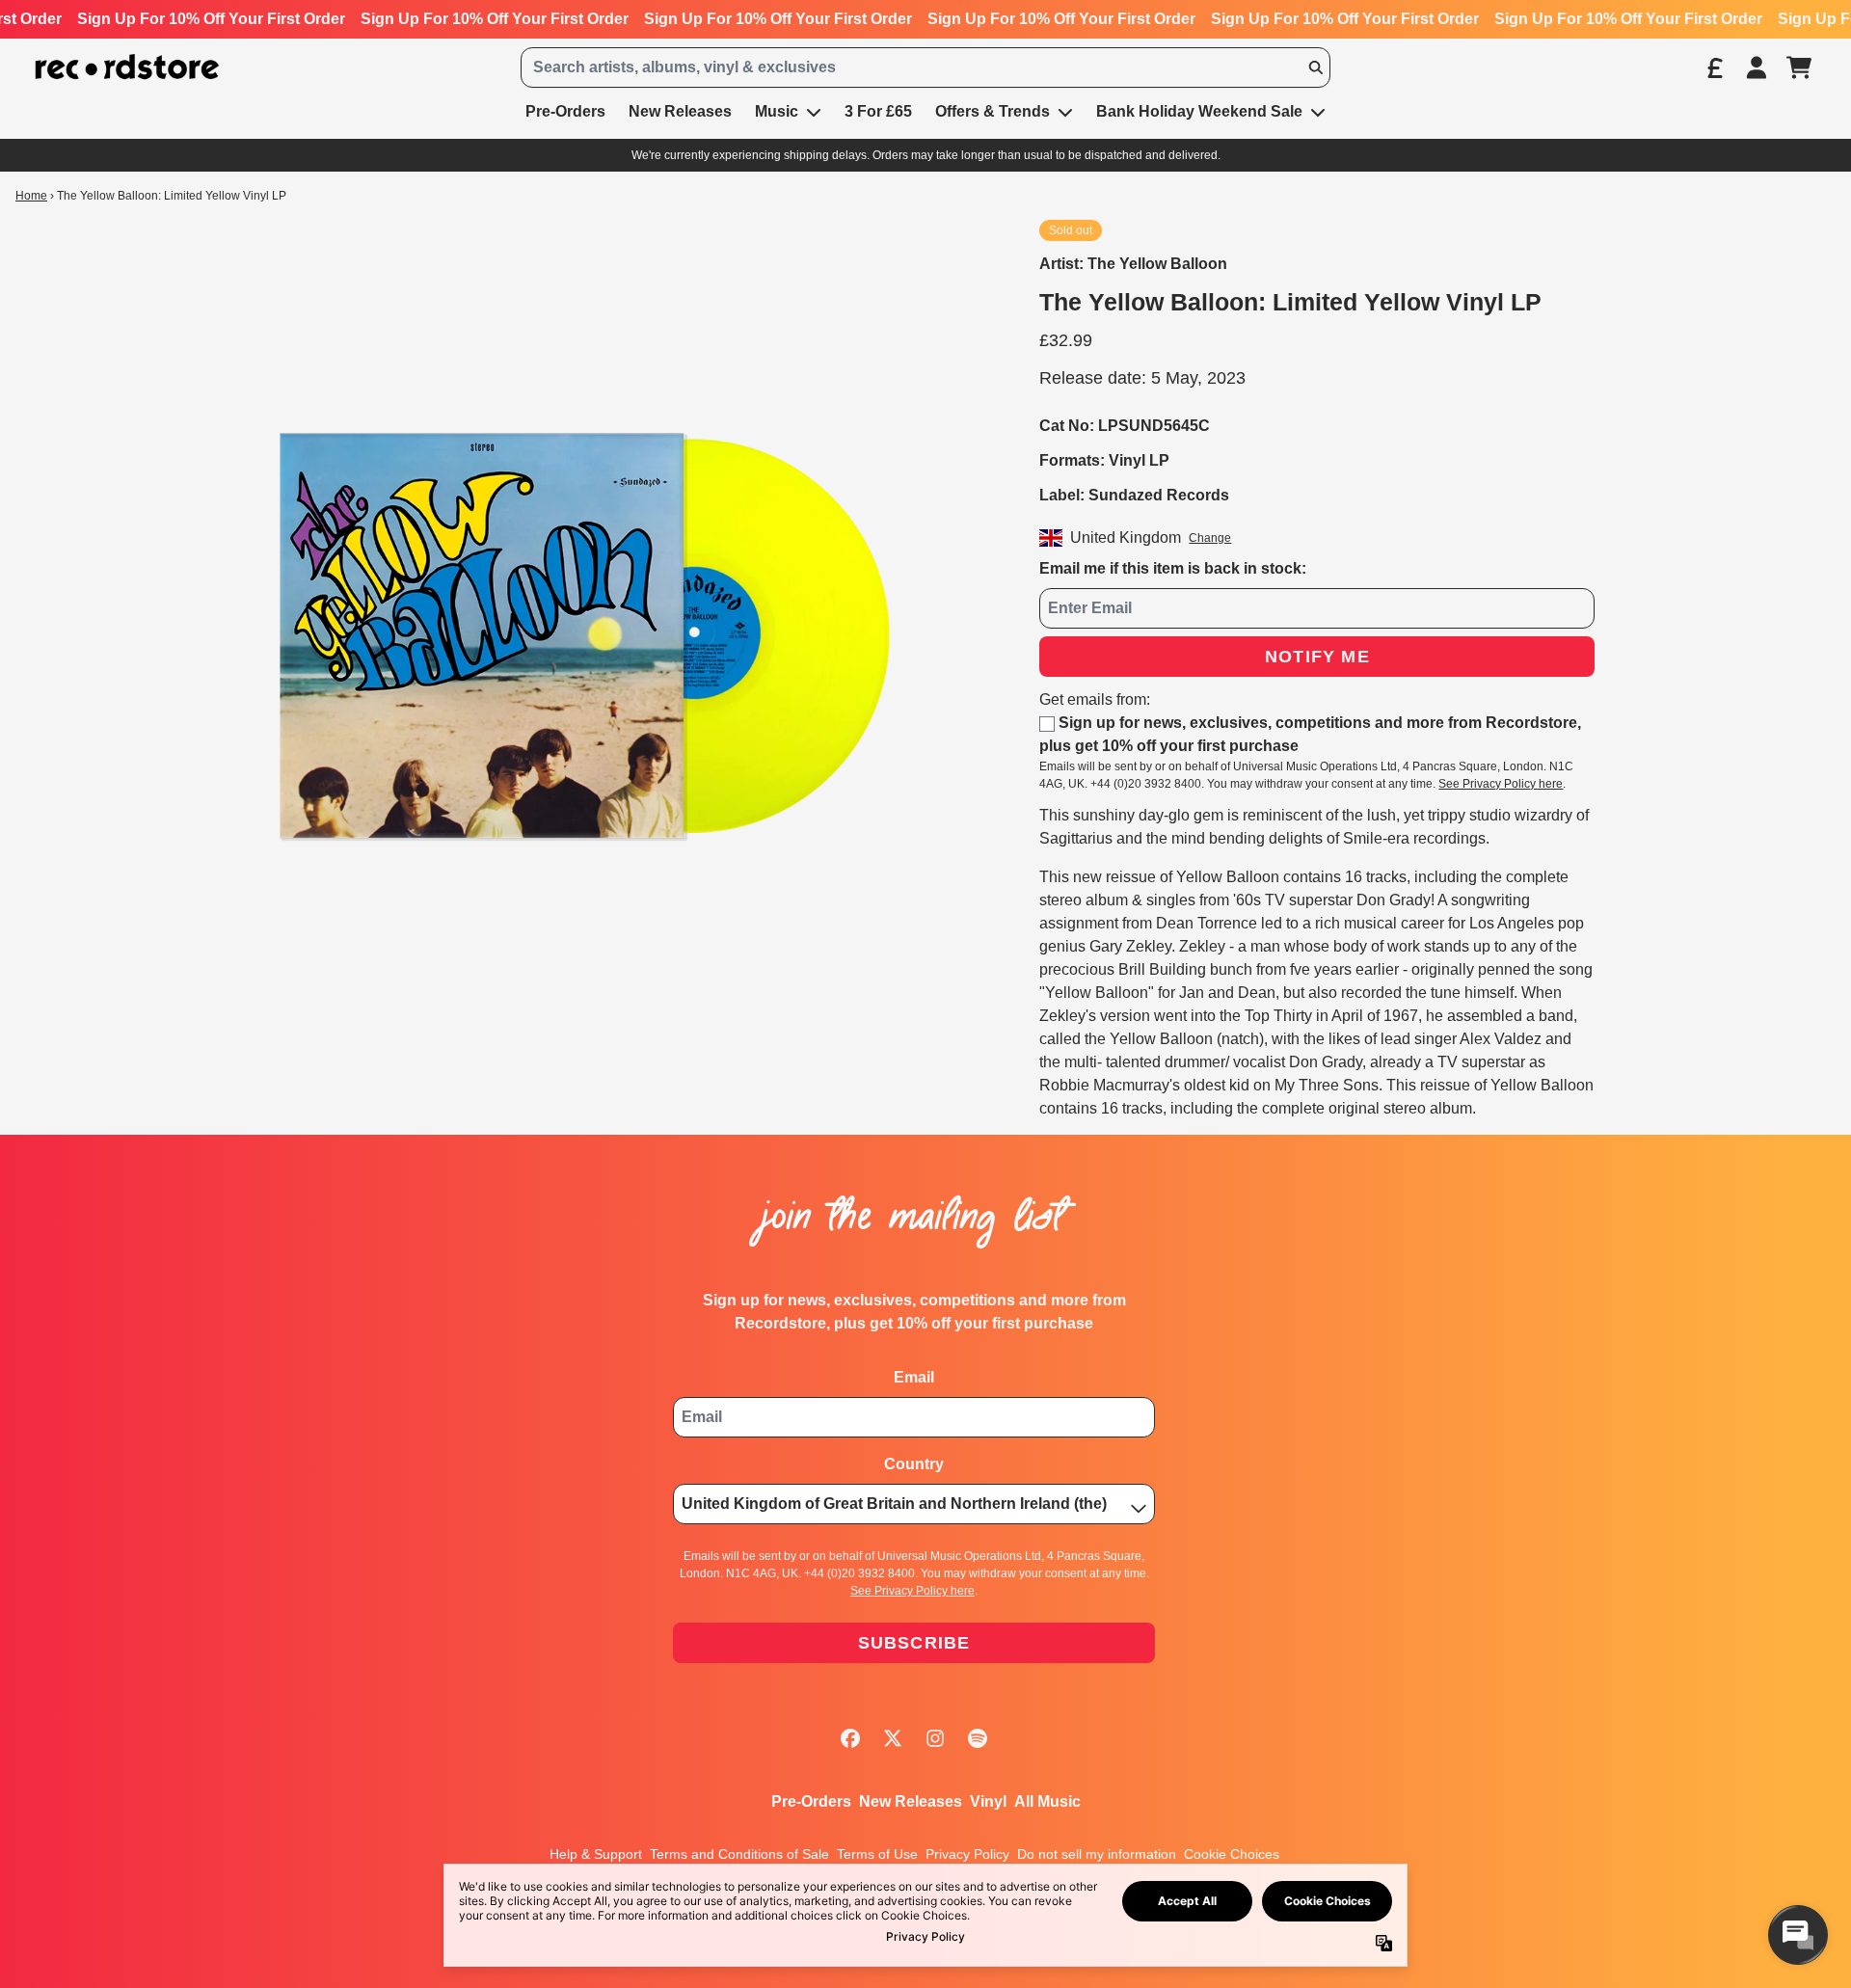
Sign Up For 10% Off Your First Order (211, 19)
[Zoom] (585, 635)
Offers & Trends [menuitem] (993, 111)
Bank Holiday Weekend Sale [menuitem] (1199, 111)
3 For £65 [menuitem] (878, 111)
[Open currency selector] (1714, 67)
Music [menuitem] (777, 111)
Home (31, 196)
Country (914, 1464)
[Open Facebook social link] (850, 1738)
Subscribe (914, 1643)
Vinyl (988, 1801)
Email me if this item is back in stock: (1173, 568)
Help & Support (596, 1854)
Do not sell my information (1097, 1854)
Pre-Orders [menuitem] (565, 111)
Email (914, 1377)
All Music (1047, 1801)
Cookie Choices (1232, 1854)
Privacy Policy (967, 1854)
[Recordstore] (127, 67)
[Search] (1315, 67)
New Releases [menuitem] (680, 111)
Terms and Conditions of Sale (739, 1854)
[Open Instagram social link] (935, 1738)
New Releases (911, 1801)
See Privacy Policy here (1501, 784)
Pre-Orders (811, 1801)
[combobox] (925, 67)
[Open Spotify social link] (978, 1738)
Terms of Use (877, 1854)
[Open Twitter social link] (893, 1738)
